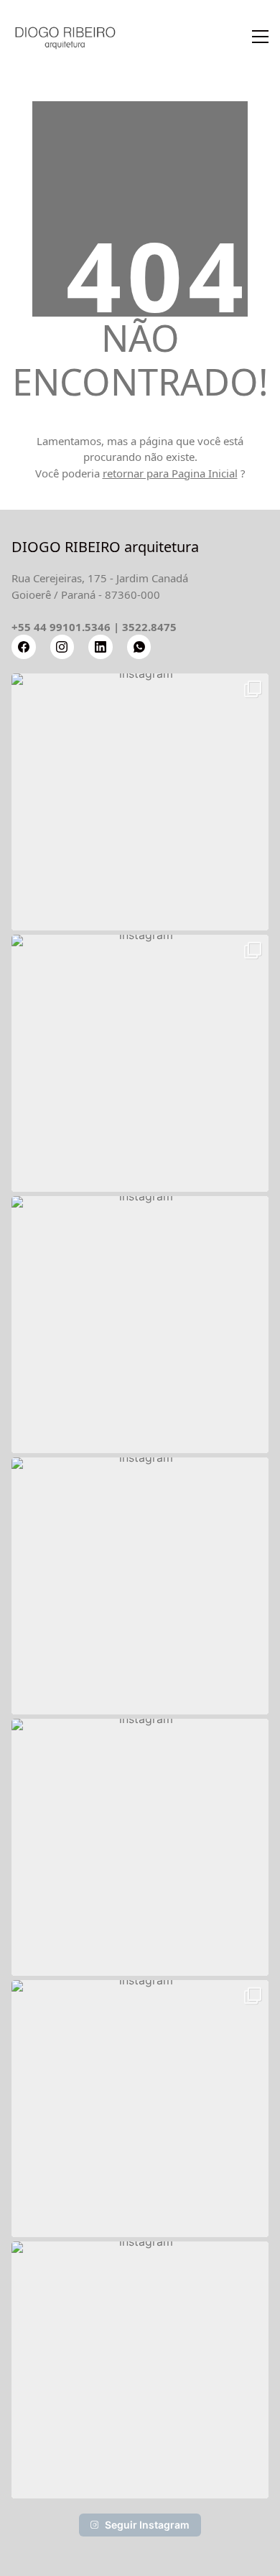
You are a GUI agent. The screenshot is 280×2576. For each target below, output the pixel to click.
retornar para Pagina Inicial (170, 473)
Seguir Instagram (147, 2525)
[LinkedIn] (101, 647)
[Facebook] (24, 647)
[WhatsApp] (139, 647)
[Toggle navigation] (260, 37)
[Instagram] (62, 647)
